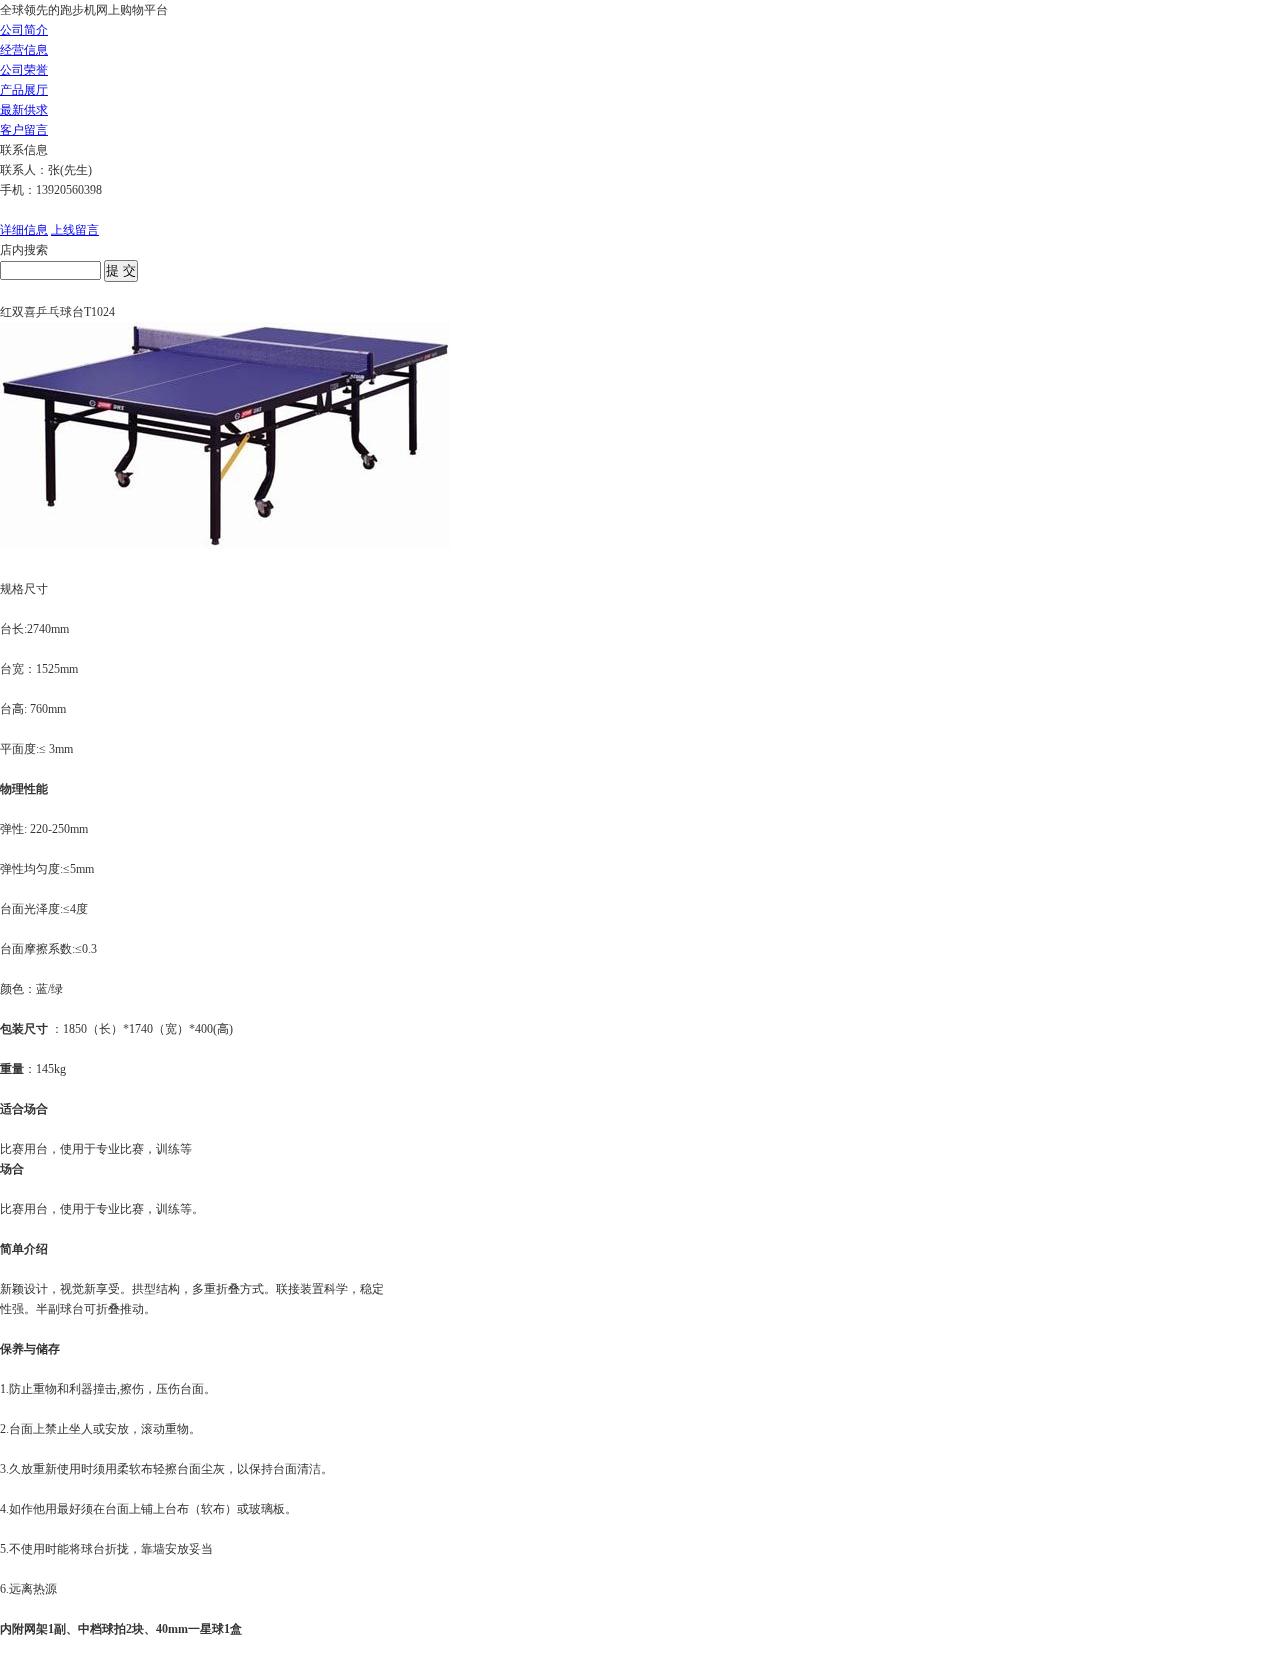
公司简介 (24, 30)
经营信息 (24, 50)
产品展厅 (24, 90)
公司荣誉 (24, 70)
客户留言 (24, 130)
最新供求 (24, 110)
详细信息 (24, 230)
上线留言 (75, 230)
